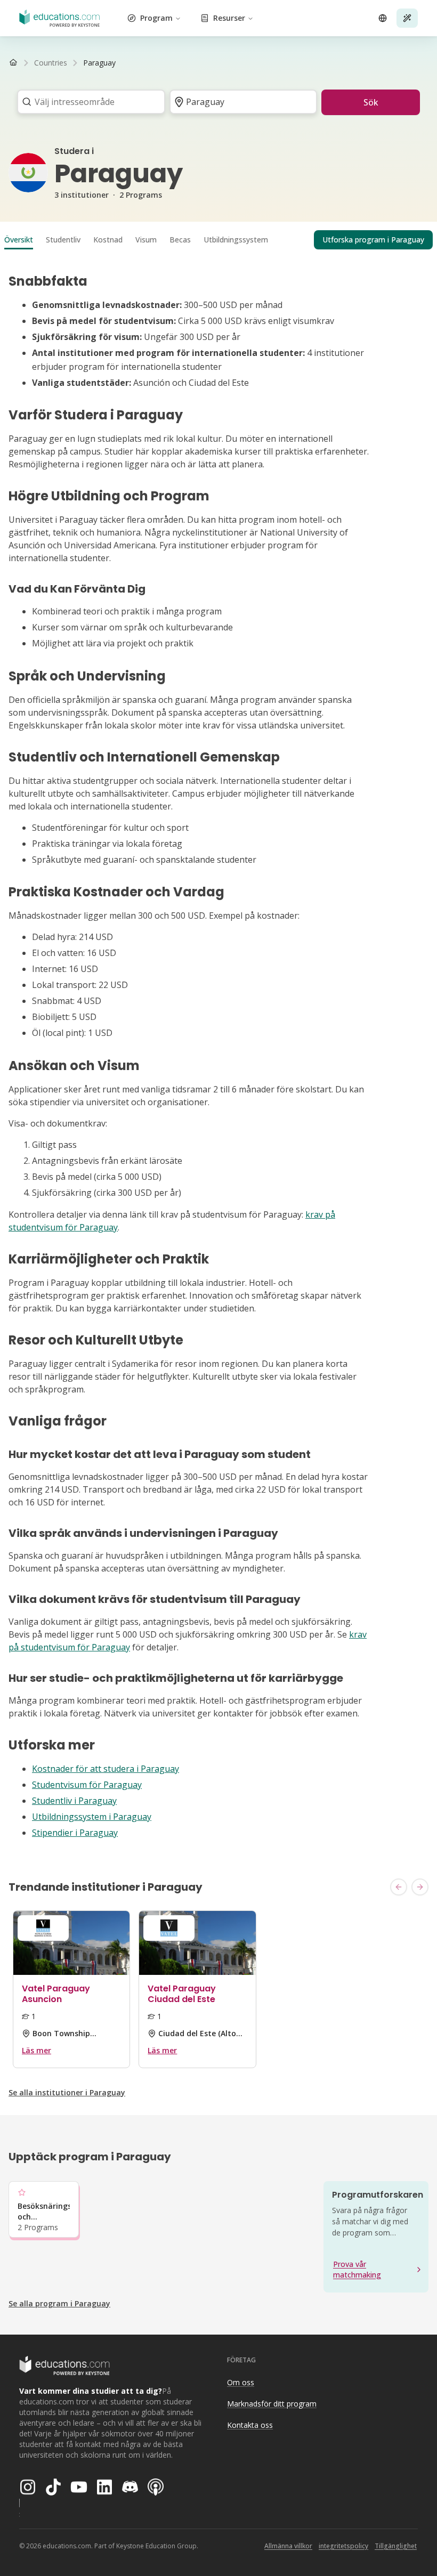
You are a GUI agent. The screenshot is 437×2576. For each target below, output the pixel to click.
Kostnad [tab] (108, 240)
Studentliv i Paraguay (74, 1801)
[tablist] (218, 240)
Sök (371, 102)
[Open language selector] (383, 18)
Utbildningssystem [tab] (236, 240)
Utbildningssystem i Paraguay (92, 1817)
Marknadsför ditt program (272, 2404)
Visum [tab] (146, 240)
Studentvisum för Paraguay (87, 1785)
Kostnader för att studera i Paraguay (106, 1769)
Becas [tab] (180, 240)
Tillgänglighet (396, 2546)
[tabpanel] (218, 1056)
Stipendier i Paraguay (75, 1833)
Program (156, 18)
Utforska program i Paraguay (373, 240)
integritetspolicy (343, 2546)
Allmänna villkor (288, 2546)
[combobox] (88, 102)
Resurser (229, 18)
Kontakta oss (250, 2425)
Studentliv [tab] (63, 240)
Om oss (241, 2382)
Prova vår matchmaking (357, 2269)
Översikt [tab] (19, 240)
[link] (99, 63)
